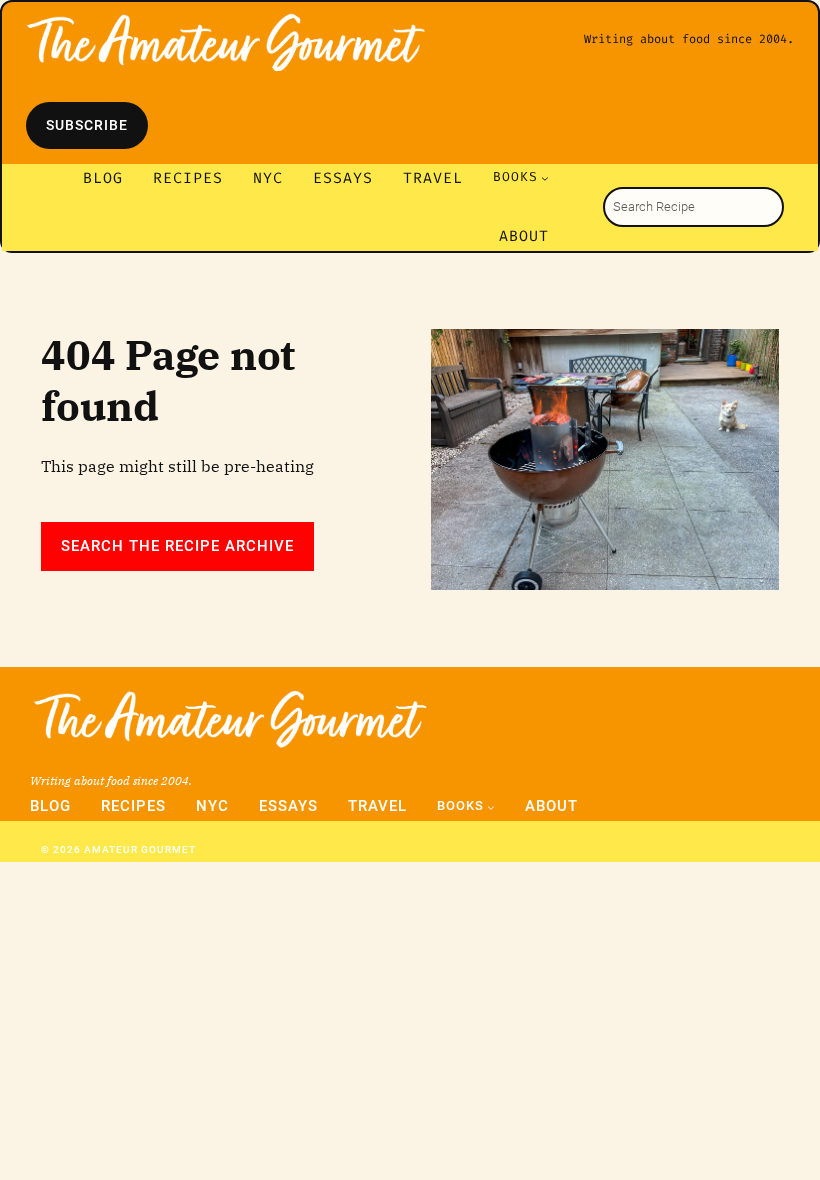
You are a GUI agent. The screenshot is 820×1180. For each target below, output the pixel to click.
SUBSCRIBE (87, 125)
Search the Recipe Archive (177, 546)
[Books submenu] (545, 178)
